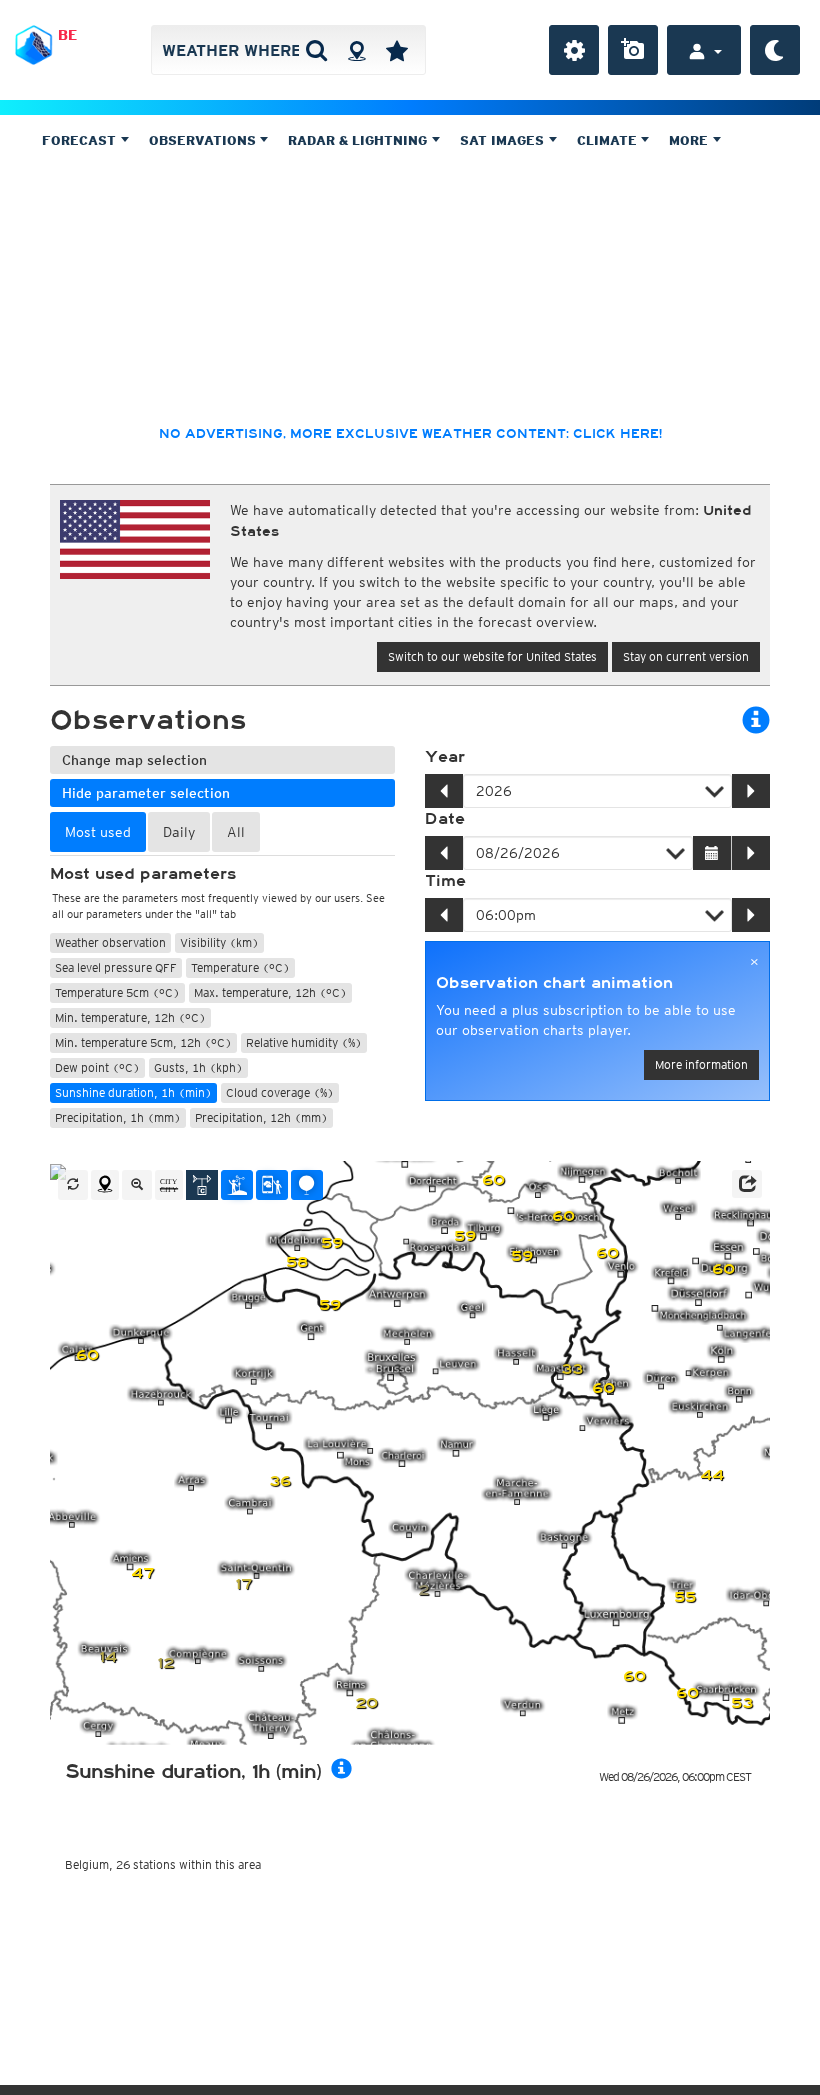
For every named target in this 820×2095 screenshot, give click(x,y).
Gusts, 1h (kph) (198, 1067)
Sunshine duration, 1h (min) (133, 1092)
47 (142, 1573)
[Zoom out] (137, 1185)
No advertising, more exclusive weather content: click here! (410, 434)
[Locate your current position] (105, 1185)
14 (108, 1657)
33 (572, 1369)
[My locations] (397, 50)
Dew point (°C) (97, 1067)
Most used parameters (143, 874)
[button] (747, 1184)
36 (280, 1481)
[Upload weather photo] (633, 50)
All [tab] (236, 832)
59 (330, 1305)
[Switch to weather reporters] (272, 1185)
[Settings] (574, 50)
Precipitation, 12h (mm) (261, 1117)
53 (742, 1703)
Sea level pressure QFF (116, 967)
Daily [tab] (179, 832)
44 (712, 1475)
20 (366, 1703)
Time (445, 881)
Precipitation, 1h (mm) (118, 1117)
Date (445, 819)
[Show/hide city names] (169, 1185)
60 (87, 1355)
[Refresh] (73, 1185)
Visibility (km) (219, 942)
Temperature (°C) (240, 967)
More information (701, 1064)
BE (67, 35)
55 (685, 1597)
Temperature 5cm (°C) (117, 992)
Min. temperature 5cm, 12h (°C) (143, 1042)
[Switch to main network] (202, 1185)
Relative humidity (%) (304, 1042)
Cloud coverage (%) (280, 1092)
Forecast (81, 140)
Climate (609, 140)
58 (297, 1262)
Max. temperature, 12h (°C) (270, 992)
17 (243, 1584)
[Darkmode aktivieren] (775, 50)
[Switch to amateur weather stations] (237, 1185)
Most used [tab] (98, 832)
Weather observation (110, 942)
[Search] (316, 50)
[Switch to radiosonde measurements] (307, 1185)
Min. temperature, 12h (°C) (130, 1017)
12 (165, 1663)
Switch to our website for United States (492, 656)
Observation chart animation (554, 983)
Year (445, 757)
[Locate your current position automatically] (356, 50)
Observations (204, 140)
